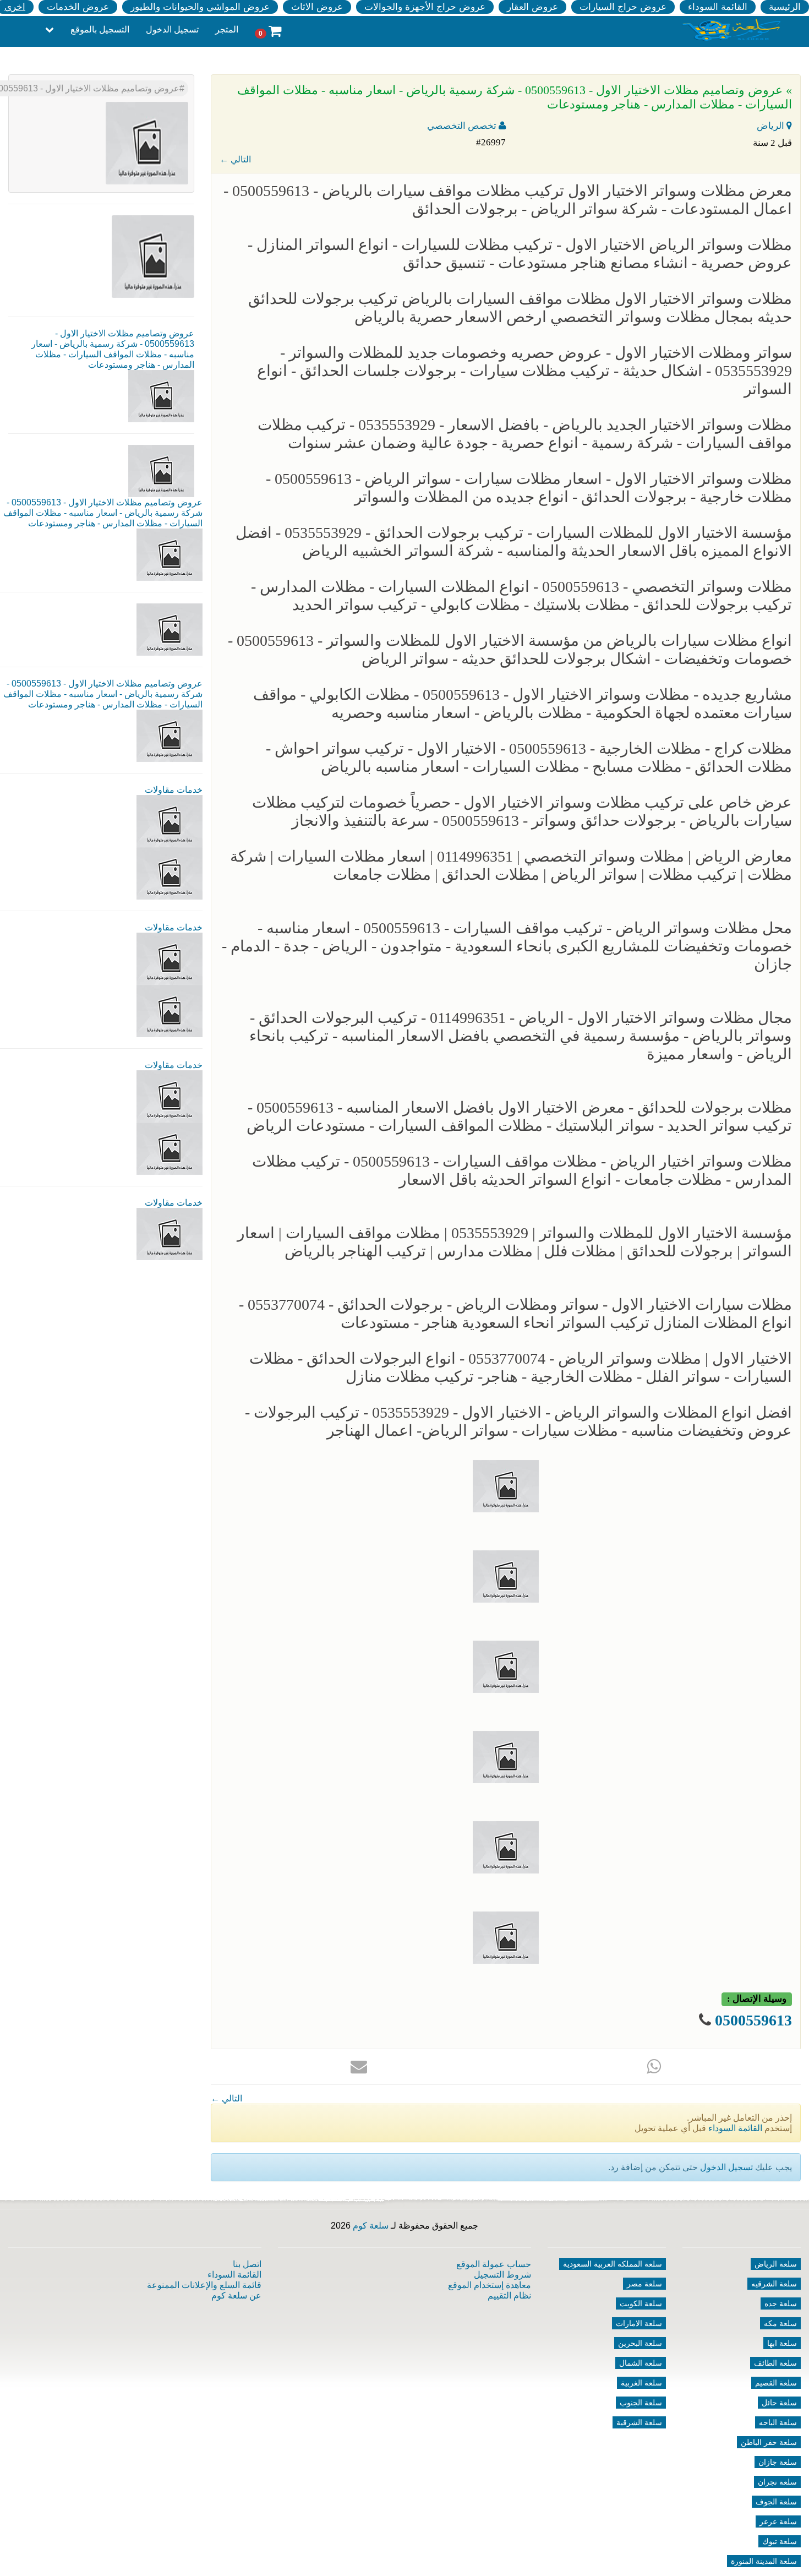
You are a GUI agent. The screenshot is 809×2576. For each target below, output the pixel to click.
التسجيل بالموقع (100, 29)
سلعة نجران (777, 2482)
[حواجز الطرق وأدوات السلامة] (170, 958)
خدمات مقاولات (174, 790)
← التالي (235, 159)
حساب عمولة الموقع (494, 2264)
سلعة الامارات (639, 2323)
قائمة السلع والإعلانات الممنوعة (204, 2285)
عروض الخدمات (78, 7)
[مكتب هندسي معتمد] (170, 1096)
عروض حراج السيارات (623, 7)
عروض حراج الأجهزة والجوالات (425, 7)
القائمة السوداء (718, 7)
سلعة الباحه (778, 2422)
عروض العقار (532, 7)
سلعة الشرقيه (774, 2284)
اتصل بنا (247, 2264)
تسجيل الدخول (172, 29)
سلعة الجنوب (641, 2403)
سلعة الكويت (641, 2303)
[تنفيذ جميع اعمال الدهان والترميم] (170, 1233)
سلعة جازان (778, 2462)
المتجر (227, 29)
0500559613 (753, 2020)
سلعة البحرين (640, 2343)
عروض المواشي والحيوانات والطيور (200, 7)
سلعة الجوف (776, 2502)
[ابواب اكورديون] (170, 821)
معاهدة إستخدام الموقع (490, 2285)
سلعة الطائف (775, 2363)
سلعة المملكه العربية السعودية (613, 2264)
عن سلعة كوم (236, 2295)
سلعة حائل (779, 2403)
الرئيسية (785, 7)
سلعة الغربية (641, 2383)
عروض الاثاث (317, 7)
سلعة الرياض (776, 2264)
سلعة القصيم (776, 2383)
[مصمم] (170, 873)
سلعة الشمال (641, 2363)
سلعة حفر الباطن (769, 2442)
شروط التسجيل (502, 2275)
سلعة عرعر (778, 2521)
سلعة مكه (780, 2323)
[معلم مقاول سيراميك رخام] (170, 1148)
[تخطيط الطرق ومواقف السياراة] (170, 1011)
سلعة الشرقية (639, 2422)
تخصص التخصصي (463, 126)
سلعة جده (781, 2303)
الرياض (772, 126)
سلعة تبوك (780, 2541)
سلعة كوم (371, 2226)
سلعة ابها (782, 2343)
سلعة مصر (644, 2284)
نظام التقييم (509, 2295)
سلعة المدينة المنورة (764, 2561)
